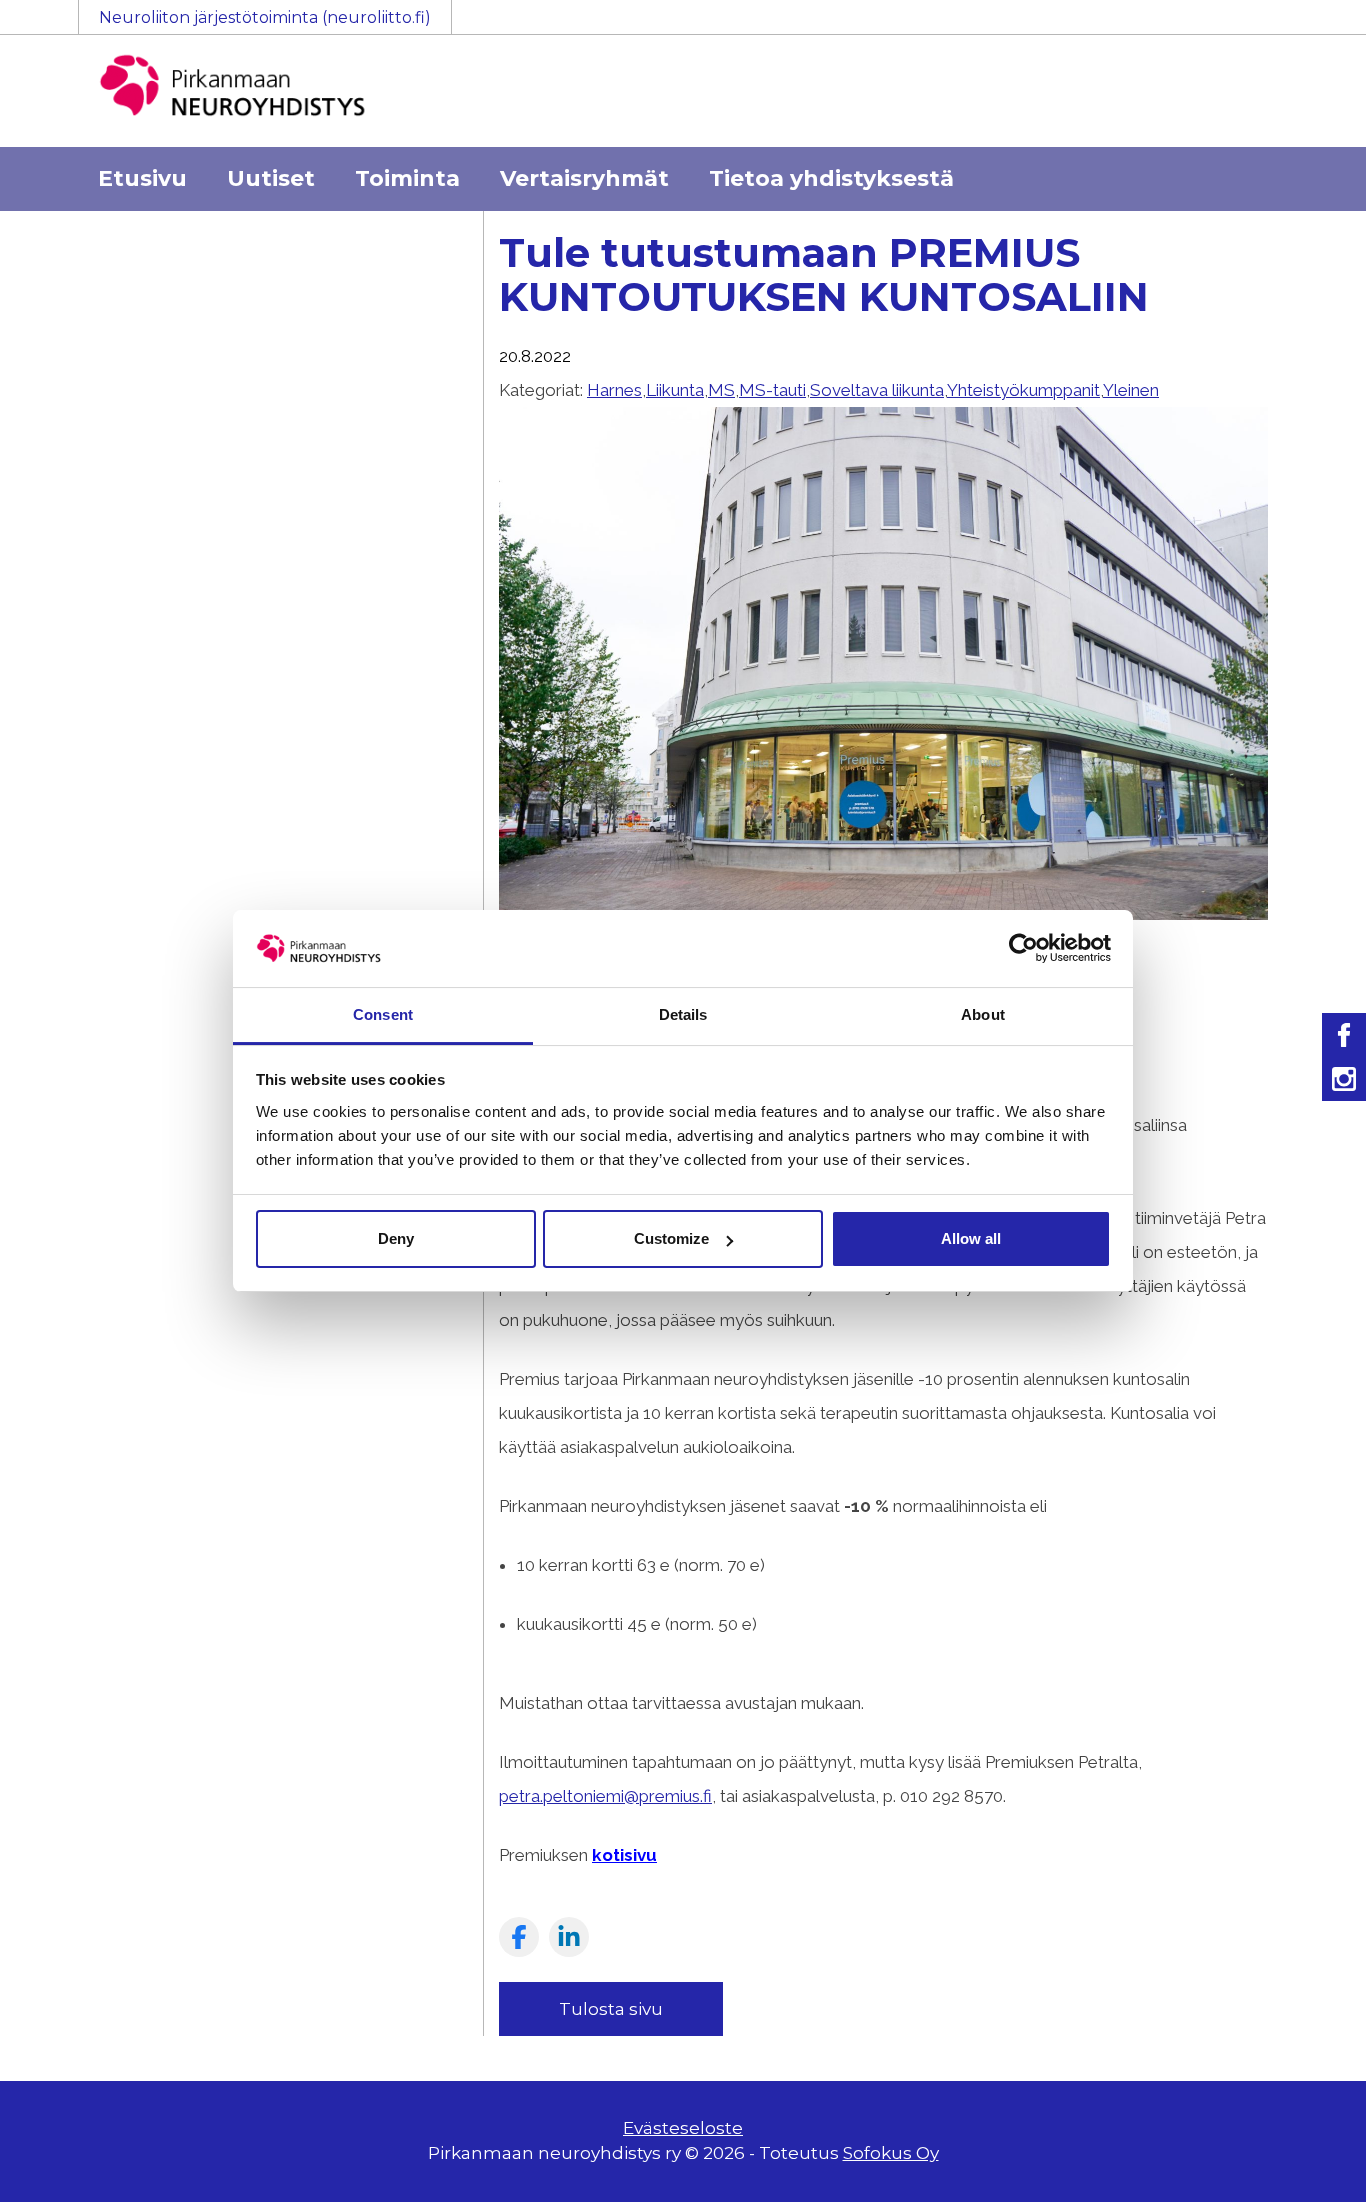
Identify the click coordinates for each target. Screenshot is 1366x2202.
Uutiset (271, 178)
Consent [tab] (383, 1014)
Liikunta (675, 390)
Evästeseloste (683, 2128)
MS (721, 390)
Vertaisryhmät (584, 178)
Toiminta (407, 178)
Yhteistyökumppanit (1023, 390)
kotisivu (624, 1855)
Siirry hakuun (1306, 27)
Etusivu (142, 178)
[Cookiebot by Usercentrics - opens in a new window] (1023, 948)
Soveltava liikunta (877, 390)
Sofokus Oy (891, 2153)
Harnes (614, 390)
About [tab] (983, 1014)
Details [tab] (683, 1014)
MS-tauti (772, 390)
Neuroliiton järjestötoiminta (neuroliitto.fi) (265, 17)
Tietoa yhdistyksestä (831, 178)
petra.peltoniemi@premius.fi (605, 1796)
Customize (671, 1238)
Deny (396, 1238)
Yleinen (1131, 390)
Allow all (971, 1238)
